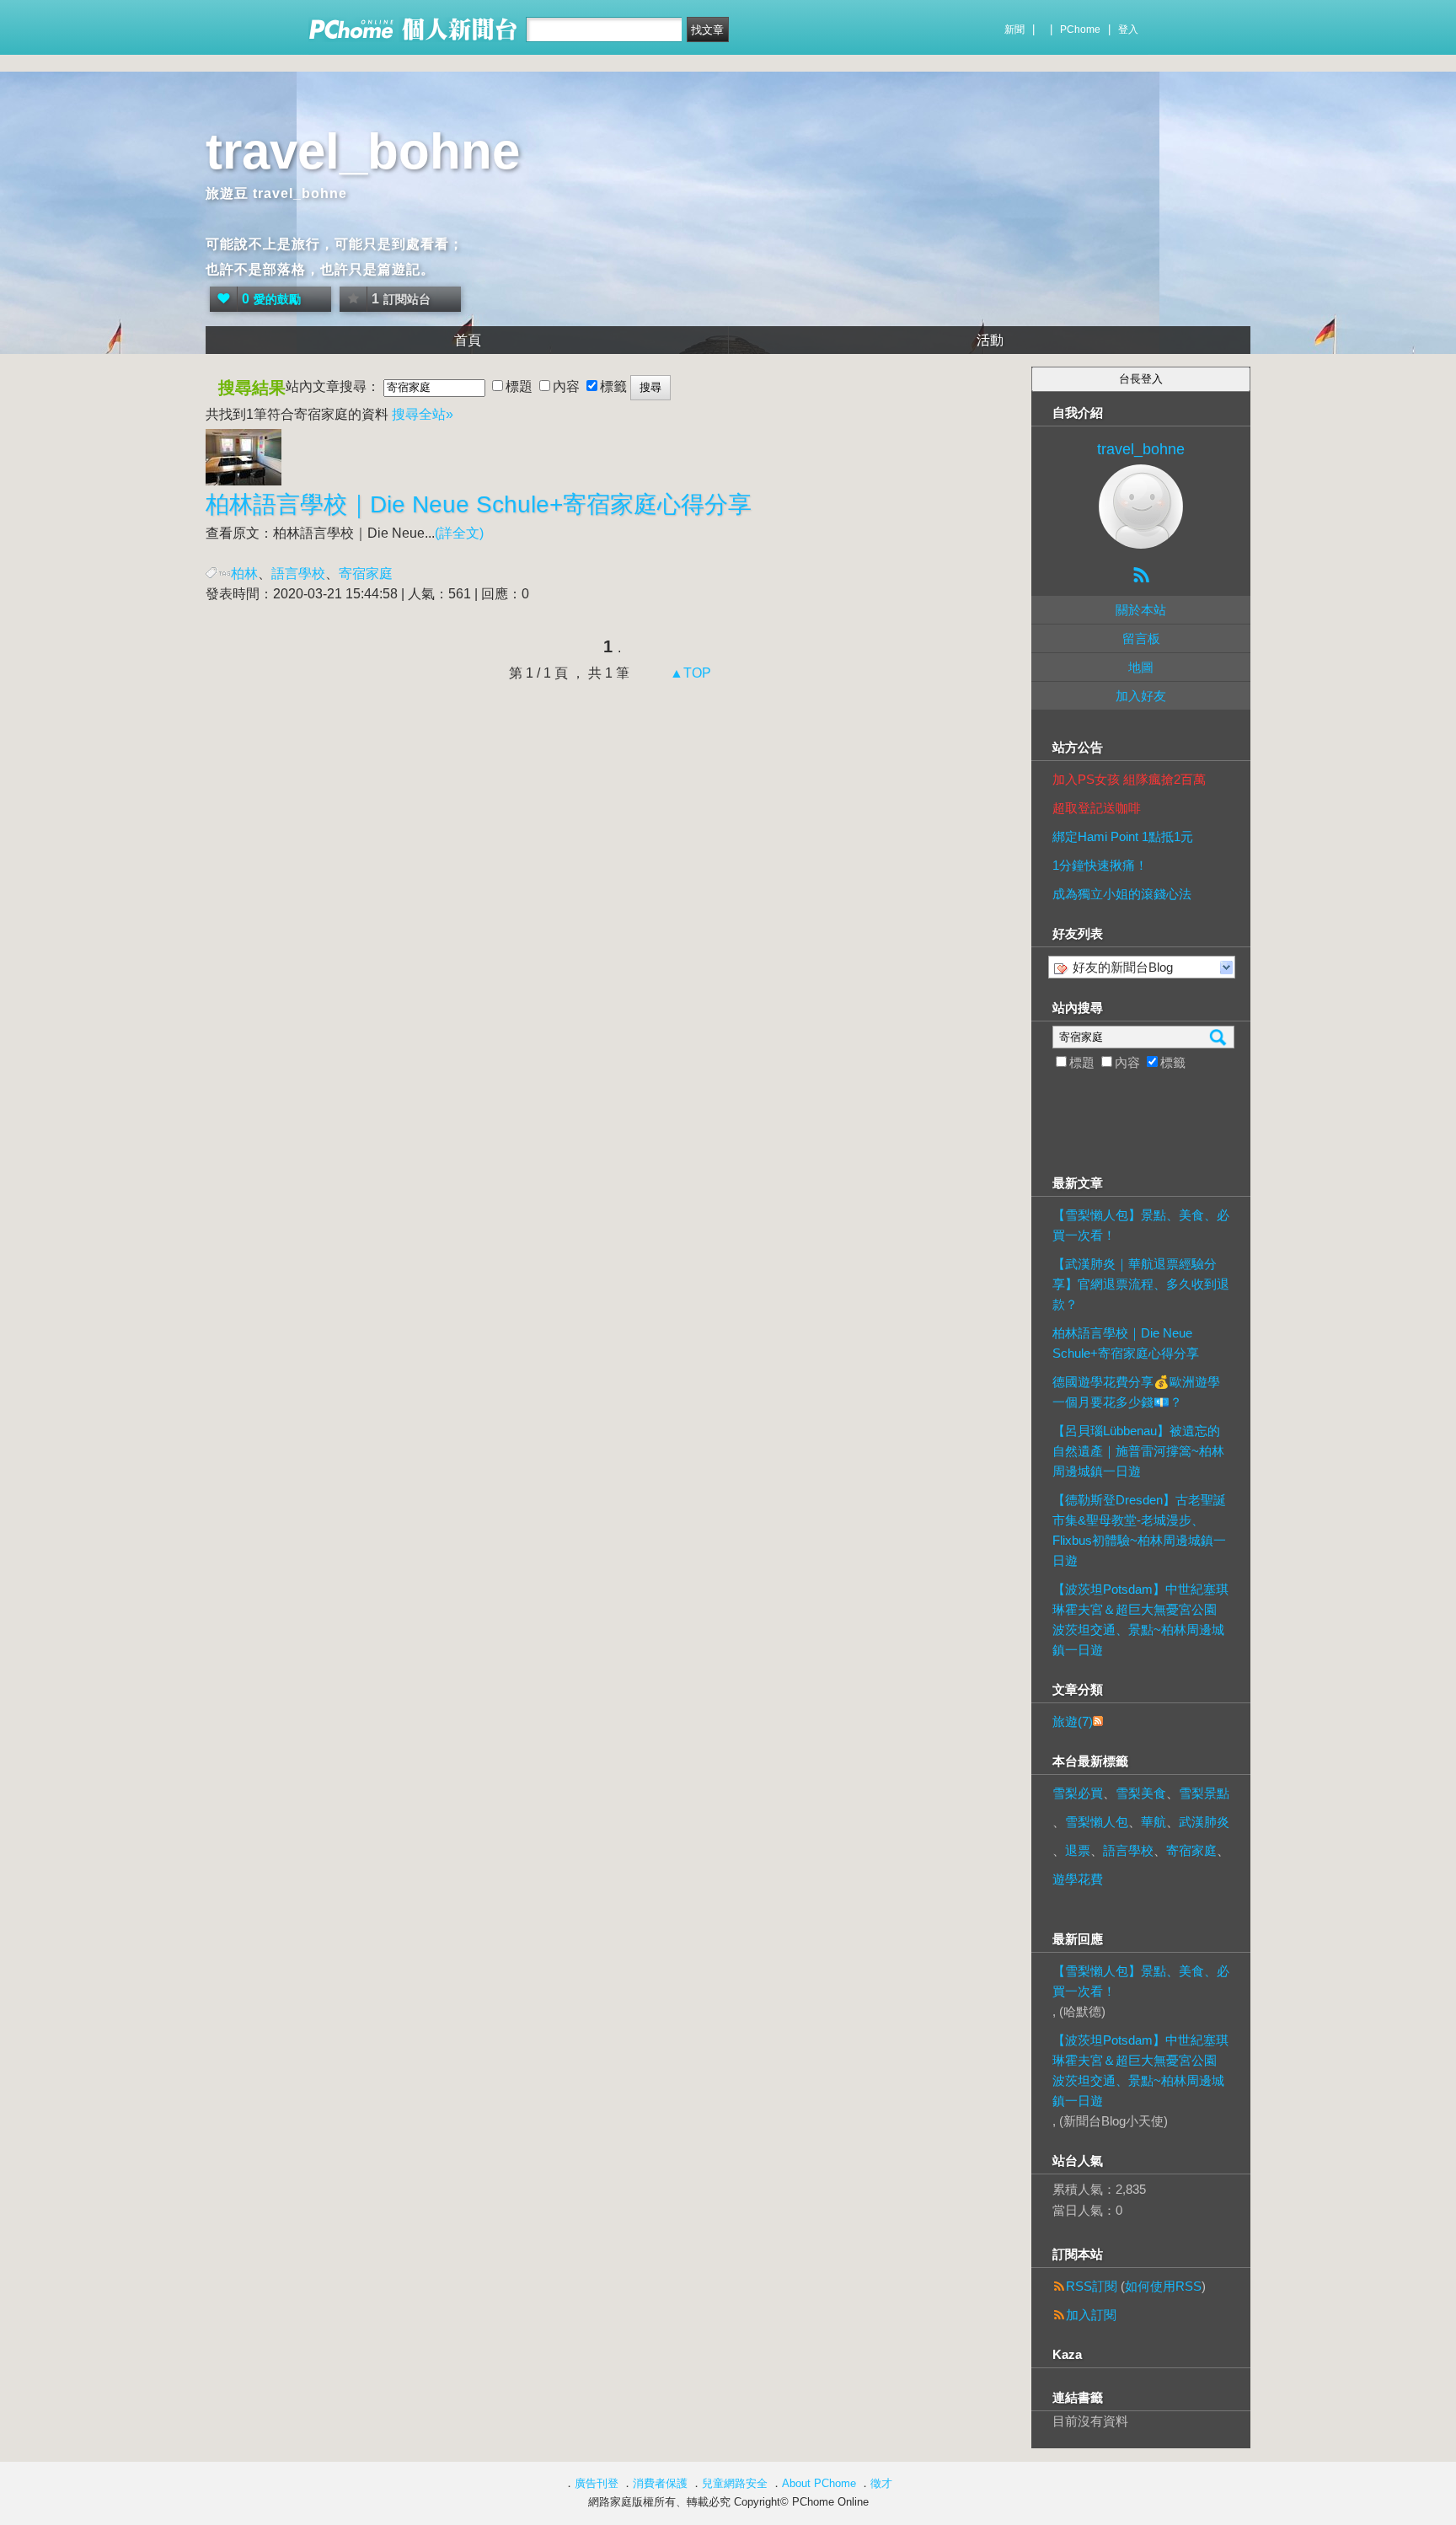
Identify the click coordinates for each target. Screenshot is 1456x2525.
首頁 (468, 340)
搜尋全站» (423, 414)
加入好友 (1141, 696)
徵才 (881, 2483)
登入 (1128, 29)
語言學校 (298, 574)
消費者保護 (660, 2483)
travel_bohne (363, 151)
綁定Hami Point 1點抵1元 (1123, 836)
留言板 (1141, 638)
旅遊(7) (1073, 1721)
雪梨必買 (1078, 1793)
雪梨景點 (1204, 1793)
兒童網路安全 (735, 2483)
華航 (1154, 1822)
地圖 (1141, 667)
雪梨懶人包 (1097, 1822)
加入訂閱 (1091, 2315)
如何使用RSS (1163, 2286)
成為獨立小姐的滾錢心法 (1122, 894)
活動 (990, 340)
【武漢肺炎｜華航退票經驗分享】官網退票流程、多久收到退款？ (1141, 1284)
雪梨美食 (1141, 1793)
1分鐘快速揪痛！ (1100, 865)
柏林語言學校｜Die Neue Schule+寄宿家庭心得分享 (1126, 1343)
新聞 (1014, 29)
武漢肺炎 (1204, 1822)
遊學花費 (1078, 1879)
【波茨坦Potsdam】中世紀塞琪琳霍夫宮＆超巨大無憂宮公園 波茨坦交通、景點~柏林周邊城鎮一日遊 (1140, 1619)
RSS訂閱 (1092, 2286)
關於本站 (1141, 610)
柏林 (244, 574)
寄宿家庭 (1191, 1850)
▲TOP (689, 673)
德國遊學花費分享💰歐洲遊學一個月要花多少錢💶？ (1136, 1392)
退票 (1078, 1850)
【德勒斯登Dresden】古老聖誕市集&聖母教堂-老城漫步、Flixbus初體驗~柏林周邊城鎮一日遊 (1139, 1530)
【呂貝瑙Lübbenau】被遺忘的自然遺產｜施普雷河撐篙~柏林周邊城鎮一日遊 (1138, 1451)
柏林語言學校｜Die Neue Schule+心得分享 (479, 504)
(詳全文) (459, 533)
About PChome (819, 2483)
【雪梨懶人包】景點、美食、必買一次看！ (1141, 1225)
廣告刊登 (597, 2483)
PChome (1080, 29)
